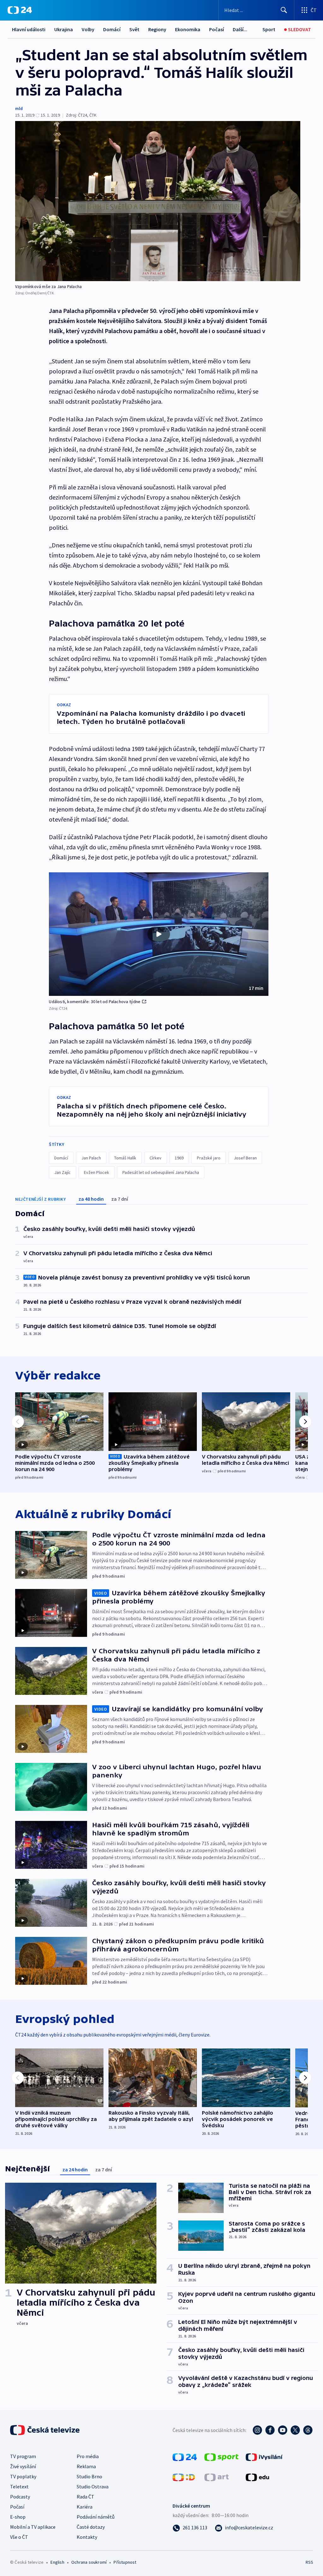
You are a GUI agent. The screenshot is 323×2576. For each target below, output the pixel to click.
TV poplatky (23, 2476)
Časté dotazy (91, 2527)
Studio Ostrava (93, 2486)
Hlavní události (29, 29)
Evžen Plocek (97, 1172)
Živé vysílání (23, 2466)
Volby (88, 29)
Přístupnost (125, 2562)
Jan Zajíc (62, 1172)
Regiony (157, 29)
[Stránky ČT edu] (257, 2477)
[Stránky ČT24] (185, 2457)
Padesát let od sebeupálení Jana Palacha (161, 1172)
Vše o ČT (19, 2537)
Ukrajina (64, 29)
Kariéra (85, 2507)
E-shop (18, 2517)
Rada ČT (85, 2497)
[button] (159, 934)
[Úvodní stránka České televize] (45, 2430)
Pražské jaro (209, 1158)
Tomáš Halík (125, 1158)
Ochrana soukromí (89, 2562)
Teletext (19, 2486)
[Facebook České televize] (270, 2430)
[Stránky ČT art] (217, 2477)
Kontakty (87, 2537)
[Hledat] (284, 10)
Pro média (88, 2456)
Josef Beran (245, 1158)
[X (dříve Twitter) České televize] (295, 2430)
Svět (134, 29)
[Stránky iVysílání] (264, 2457)
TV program (23, 2456)
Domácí (112, 29)
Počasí (217, 29)
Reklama (86, 2466)
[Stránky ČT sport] (221, 2457)
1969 (179, 1158)
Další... (240, 29)
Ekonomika (188, 29)
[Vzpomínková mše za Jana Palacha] (158, 201)
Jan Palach (91, 1158)
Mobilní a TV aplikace (33, 2527)
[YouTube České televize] (283, 2430)
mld (19, 108)
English (57, 2562)
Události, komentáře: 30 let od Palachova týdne (95, 1002)
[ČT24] (20, 10)
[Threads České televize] (308, 2430)
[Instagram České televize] (257, 2430)
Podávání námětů (96, 2517)
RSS (309, 2562)
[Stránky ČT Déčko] (184, 2477)
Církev (156, 1158)
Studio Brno (89, 2476)
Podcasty (20, 2497)
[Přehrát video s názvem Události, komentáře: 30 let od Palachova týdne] (159, 934)
